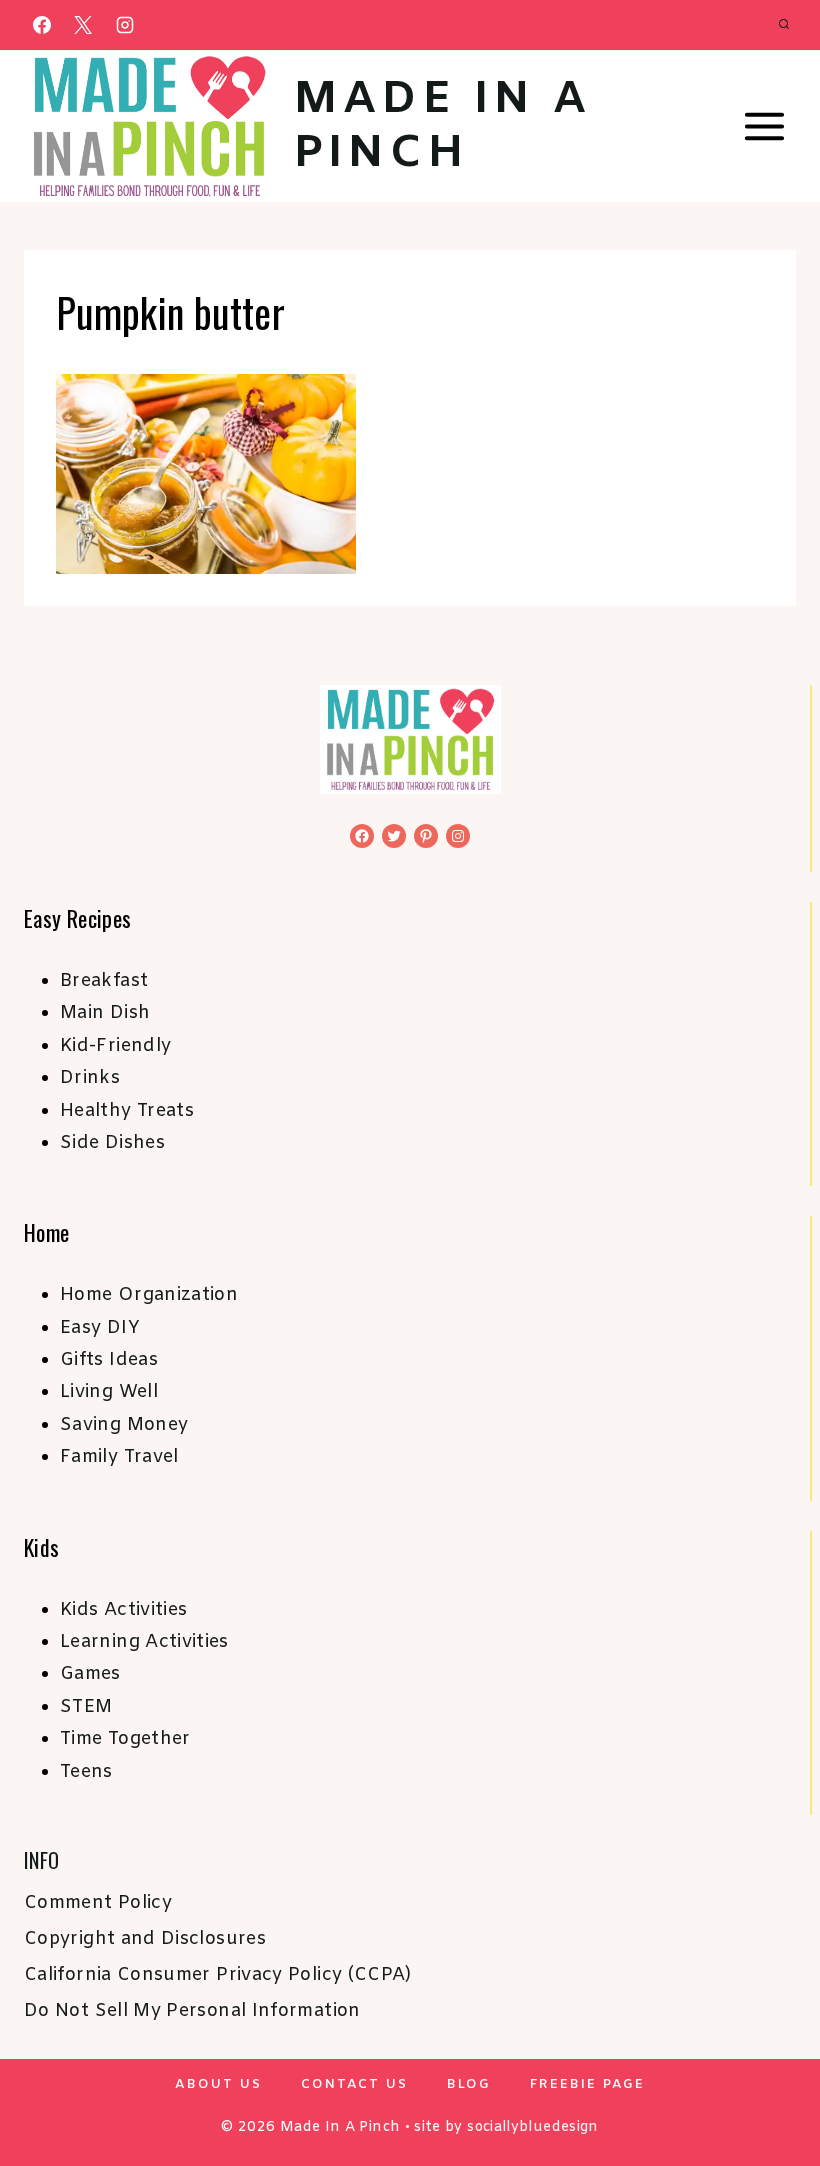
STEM (86, 1707)
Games (90, 1674)
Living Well (109, 1392)
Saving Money (124, 1425)
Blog (469, 2084)
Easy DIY (100, 1328)
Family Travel (119, 1457)
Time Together (125, 1739)
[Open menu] (764, 127)
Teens (86, 1772)
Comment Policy (98, 1903)
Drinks (90, 1078)
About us (218, 2084)
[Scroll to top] (772, 2088)
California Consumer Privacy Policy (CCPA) (218, 1975)
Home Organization (149, 1295)
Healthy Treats (127, 1111)
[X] (83, 25)
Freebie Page (587, 2084)
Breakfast (104, 981)
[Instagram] (125, 25)
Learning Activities (144, 1642)
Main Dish (105, 1013)
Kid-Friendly (115, 1046)
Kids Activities (123, 1610)
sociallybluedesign (532, 2127)
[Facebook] (42, 25)
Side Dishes (112, 1143)
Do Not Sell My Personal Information (192, 2011)
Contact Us (354, 2084)
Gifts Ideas (109, 1360)
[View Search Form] (784, 25)
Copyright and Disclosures (145, 1939)
